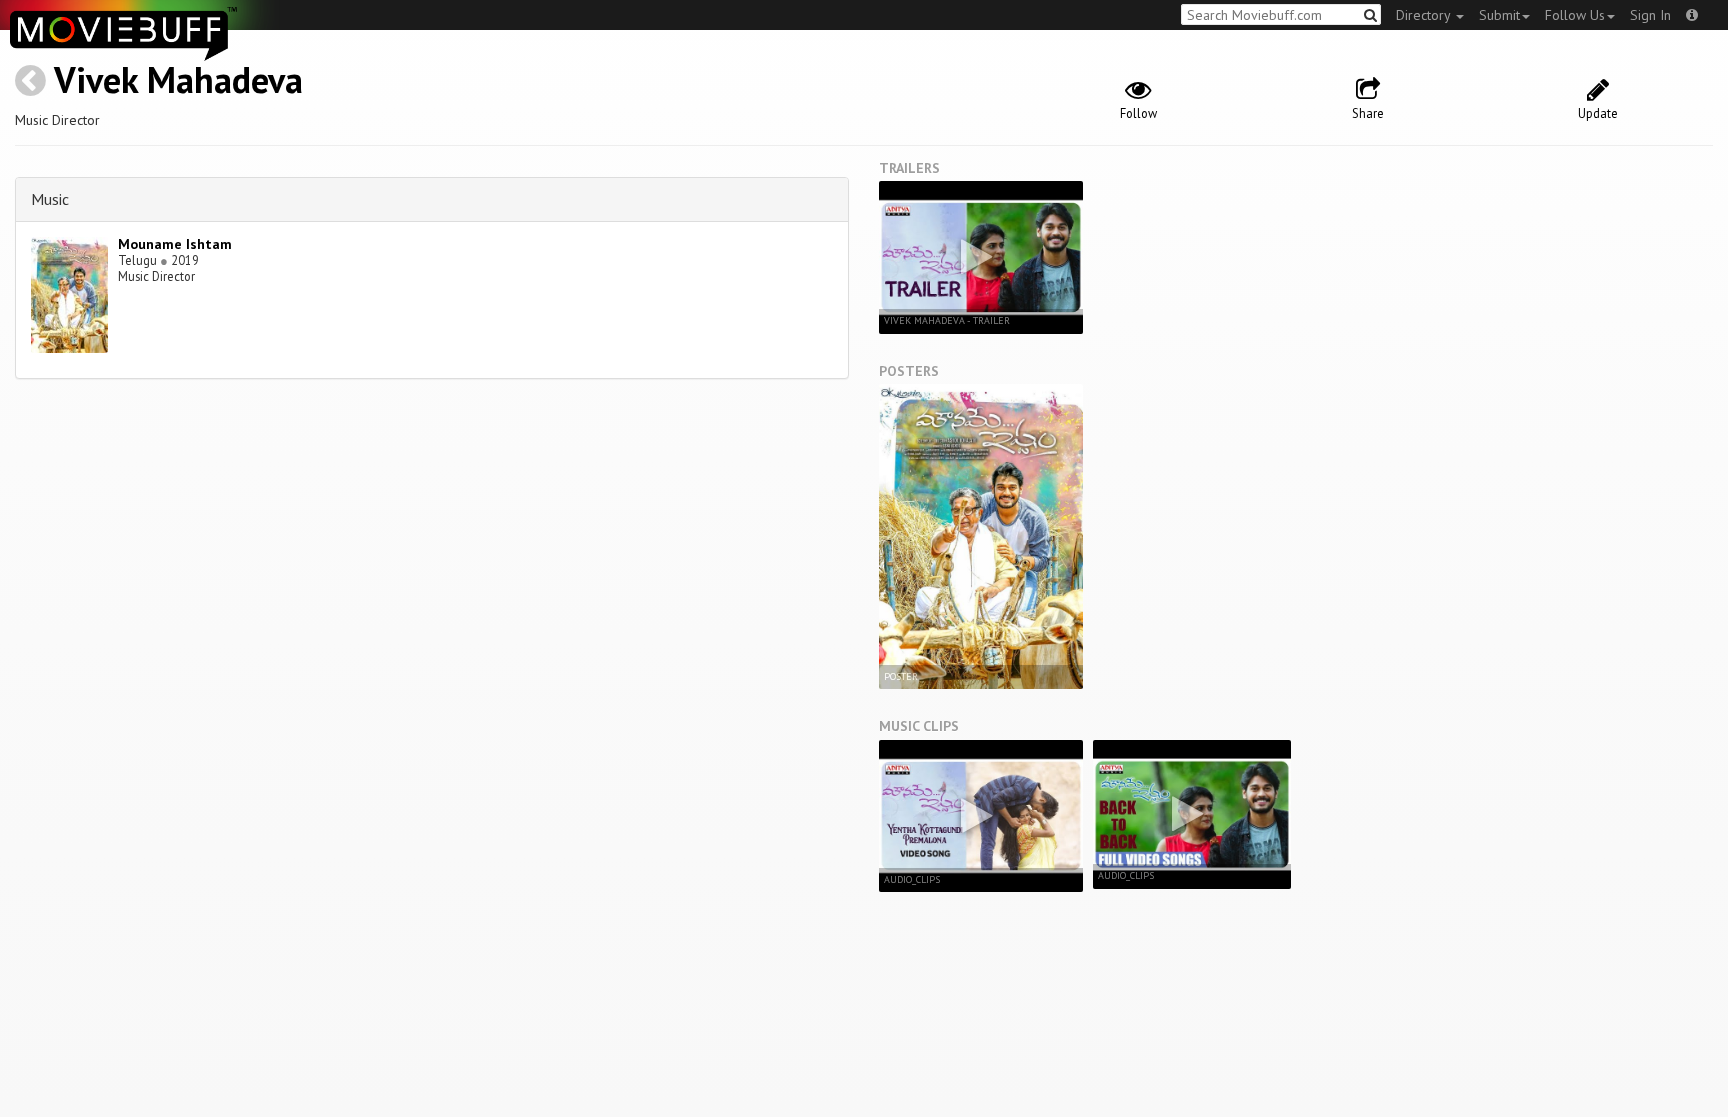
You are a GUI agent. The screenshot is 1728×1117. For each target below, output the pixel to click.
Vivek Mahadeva (178, 79)
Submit (1499, 15)
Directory (1425, 15)
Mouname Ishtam (175, 244)
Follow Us (1575, 15)
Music (50, 199)
